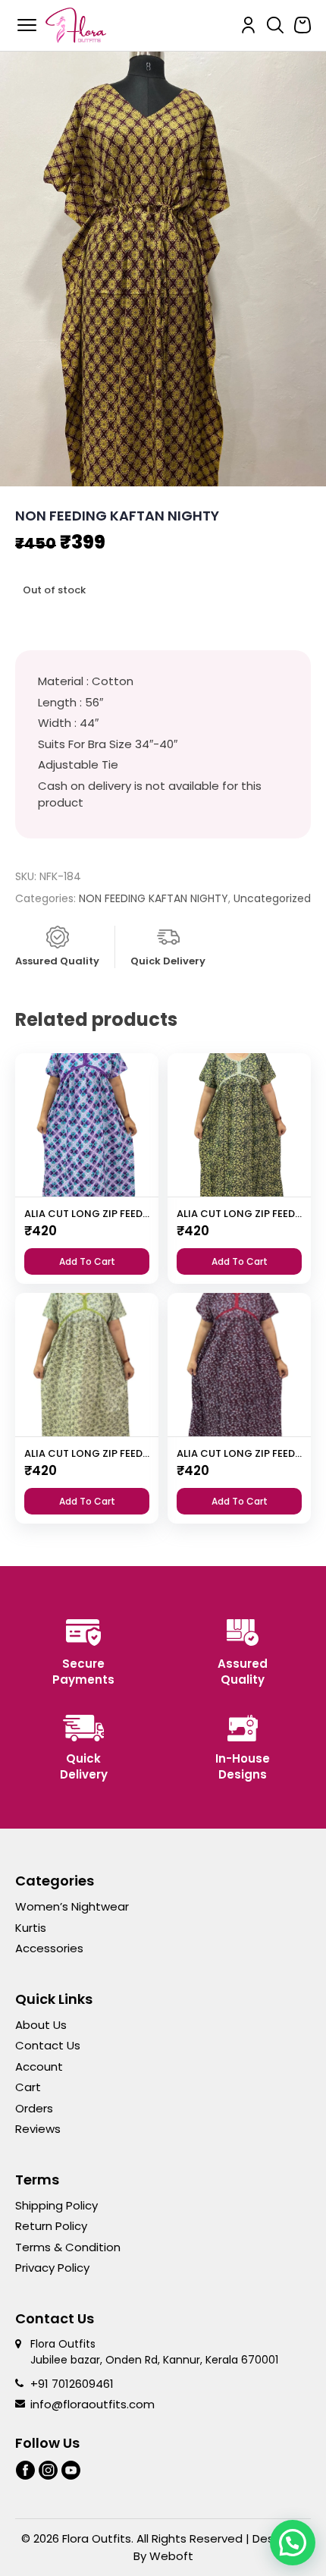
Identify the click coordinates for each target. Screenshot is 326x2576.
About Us (41, 2025)
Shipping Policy (56, 2205)
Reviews (38, 2129)
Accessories (49, 1948)
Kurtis (31, 1928)
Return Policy (51, 2226)
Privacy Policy (52, 2268)
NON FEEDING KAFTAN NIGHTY (154, 898)
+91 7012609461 (72, 2384)
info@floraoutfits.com (92, 2404)
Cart (28, 2087)
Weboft (171, 2556)
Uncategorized (272, 898)
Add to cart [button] (87, 1261)
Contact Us (48, 2045)
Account (39, 2066)
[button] (293, 2543)
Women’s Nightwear (72, 1906)
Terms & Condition (68, 2247)
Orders (34, 2108)
